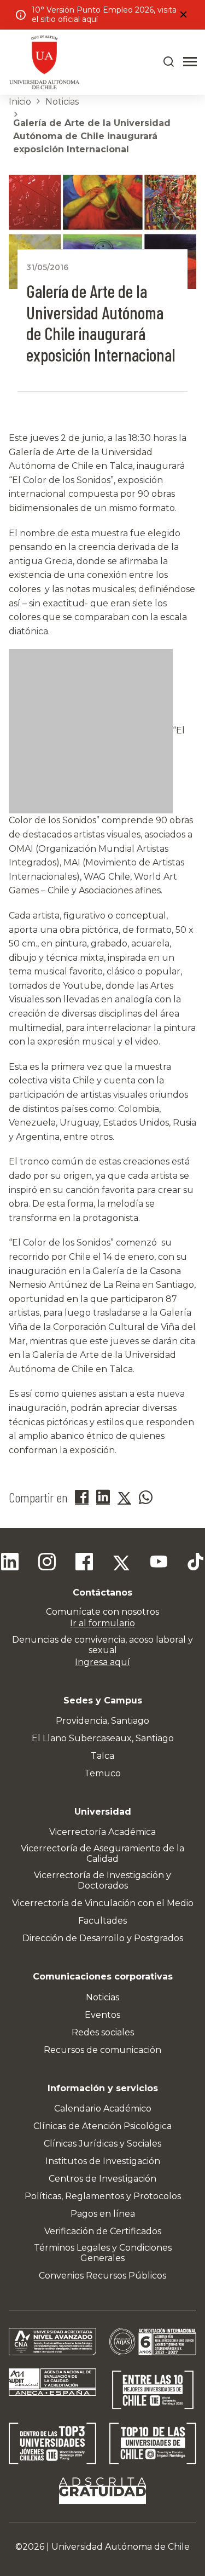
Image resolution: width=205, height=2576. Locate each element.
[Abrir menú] (190, 62)
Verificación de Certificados (103, 2231)
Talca (102, 1756)
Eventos (102, 2015)
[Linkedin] (10, 1563)
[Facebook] (84, 1563)
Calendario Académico (103, 2109)
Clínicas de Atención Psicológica (102, 2126)
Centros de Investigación (102, 2179)
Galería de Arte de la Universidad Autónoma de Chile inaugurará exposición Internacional (92, 136)
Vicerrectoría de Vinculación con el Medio (103, 1903)
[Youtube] (159, 1563)
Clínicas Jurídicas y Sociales (102, 2144)
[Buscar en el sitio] (169, 62)
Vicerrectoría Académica (102, 1832)
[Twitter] (121, 1563)
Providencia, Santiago (102, 1721)
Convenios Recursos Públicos (102, 2276)
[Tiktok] (196, 1563)
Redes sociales (103, 2032)
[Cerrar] (183, 15)
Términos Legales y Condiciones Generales (103, 2253)
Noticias (62, 102)
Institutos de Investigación (103, 2161)
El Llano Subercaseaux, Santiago (103, 1738)
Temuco (102, 1773)
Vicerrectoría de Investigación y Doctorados (102, 1880)
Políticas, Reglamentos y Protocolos (103, 2196)
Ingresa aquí (102, 1662)
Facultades (102, 1921)
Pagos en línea (103, 2214)
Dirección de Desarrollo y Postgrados (103, 1938)
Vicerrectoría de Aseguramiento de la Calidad (102, 1854)
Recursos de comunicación (102, 2050)
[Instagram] (47, 1563)
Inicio (20, 102)
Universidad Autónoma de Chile (121, 2547)
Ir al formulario (102, 1623)
